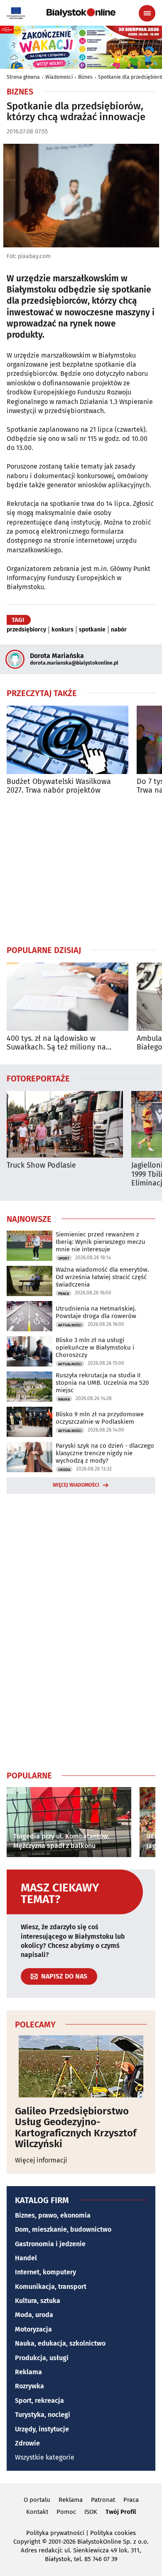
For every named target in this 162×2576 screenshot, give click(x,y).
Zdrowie (27, 2443)
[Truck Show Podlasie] (65, 1124)
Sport (64, 1258)
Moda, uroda (34, 2315)
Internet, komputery (45, 2272)
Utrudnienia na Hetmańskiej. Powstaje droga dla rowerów (96, 1312)
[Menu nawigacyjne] (147, 13)
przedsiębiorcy (26, 630)
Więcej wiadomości (76, 1485)
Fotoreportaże (38, 1078)
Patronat (103, 2500)
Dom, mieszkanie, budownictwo (63, 2229)
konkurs (63, 630)
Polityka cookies (113, 2533)
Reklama (28, 2372)
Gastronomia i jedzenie (50, 2244)
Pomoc (66, 2512)
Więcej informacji (41, 2160)
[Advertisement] (81, 870)
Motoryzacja (33, 2329)
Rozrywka (29, 2386)
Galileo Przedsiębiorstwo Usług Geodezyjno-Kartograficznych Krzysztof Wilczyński (76, 2128)
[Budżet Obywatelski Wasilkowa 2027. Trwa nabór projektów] (67, 740)
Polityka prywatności (55, 2533)
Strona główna (23, 77)
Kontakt (37, 2512)
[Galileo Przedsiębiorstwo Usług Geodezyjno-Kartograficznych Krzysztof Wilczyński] (81, 2066)
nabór (119, 630)
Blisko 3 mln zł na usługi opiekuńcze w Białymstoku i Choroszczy (95, 1347)
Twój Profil (121, 2512)
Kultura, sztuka (38, 2301)
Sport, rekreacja (39, 2401)
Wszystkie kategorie (45, 2457)
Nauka (64, 1399)
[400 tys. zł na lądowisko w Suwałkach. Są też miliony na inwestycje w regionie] (67, 997)
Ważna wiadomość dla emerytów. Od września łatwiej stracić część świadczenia (102, 1277)
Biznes (85, 77)
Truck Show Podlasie (41, 1165)
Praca (64, 1294)
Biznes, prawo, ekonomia (53, 2215)
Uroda (64, 1470)
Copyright (27, 2542)
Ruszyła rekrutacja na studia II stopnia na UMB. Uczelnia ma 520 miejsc (102, 1383)
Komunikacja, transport (51, 2287)
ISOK (91, 2512)
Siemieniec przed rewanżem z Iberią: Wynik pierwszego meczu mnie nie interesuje (101, 1242)
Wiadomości (59, 77)
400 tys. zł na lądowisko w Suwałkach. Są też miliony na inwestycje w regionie (56, 1043)
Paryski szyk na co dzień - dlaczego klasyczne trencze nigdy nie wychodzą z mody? (105, 1453)
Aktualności (70, 1325)
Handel (26, 2258)
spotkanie (92, 630)
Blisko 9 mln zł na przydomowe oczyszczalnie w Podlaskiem (100, 1418)
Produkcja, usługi (42, 2358)
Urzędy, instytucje (42, 2429)
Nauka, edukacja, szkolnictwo (60, 2343)
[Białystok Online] (81, 13)
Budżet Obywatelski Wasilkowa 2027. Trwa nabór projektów (59, 786)
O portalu (37, 2500)
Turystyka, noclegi (43, 2415)
